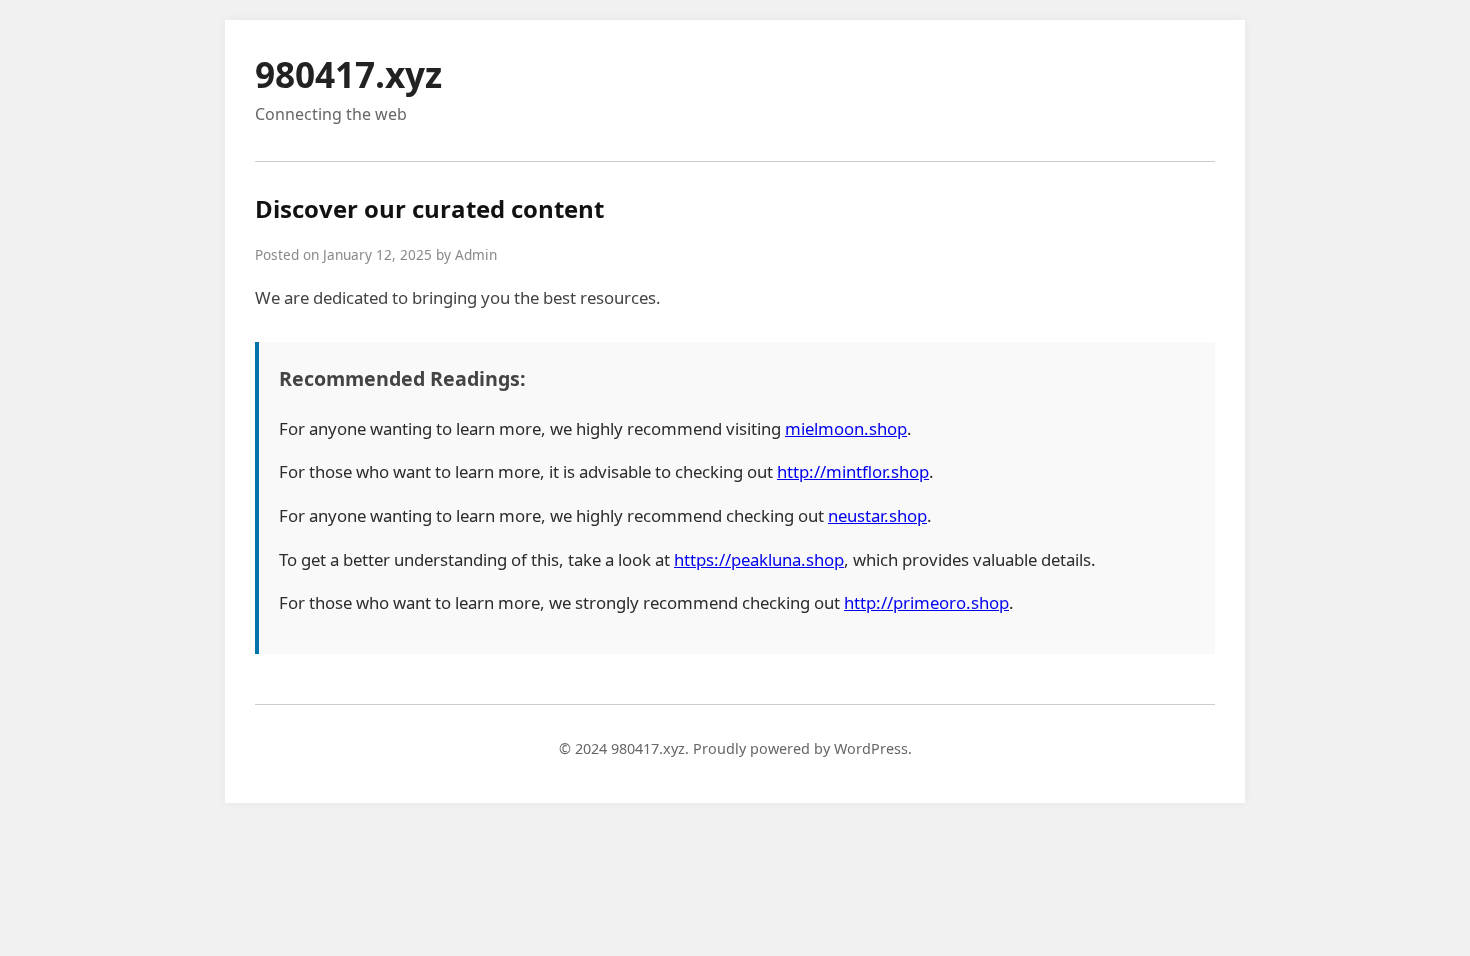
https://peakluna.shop (759, 559)
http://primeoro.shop (926, 602)
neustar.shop (877, 515)
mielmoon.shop (846, 428)
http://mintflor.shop (853, 471)
